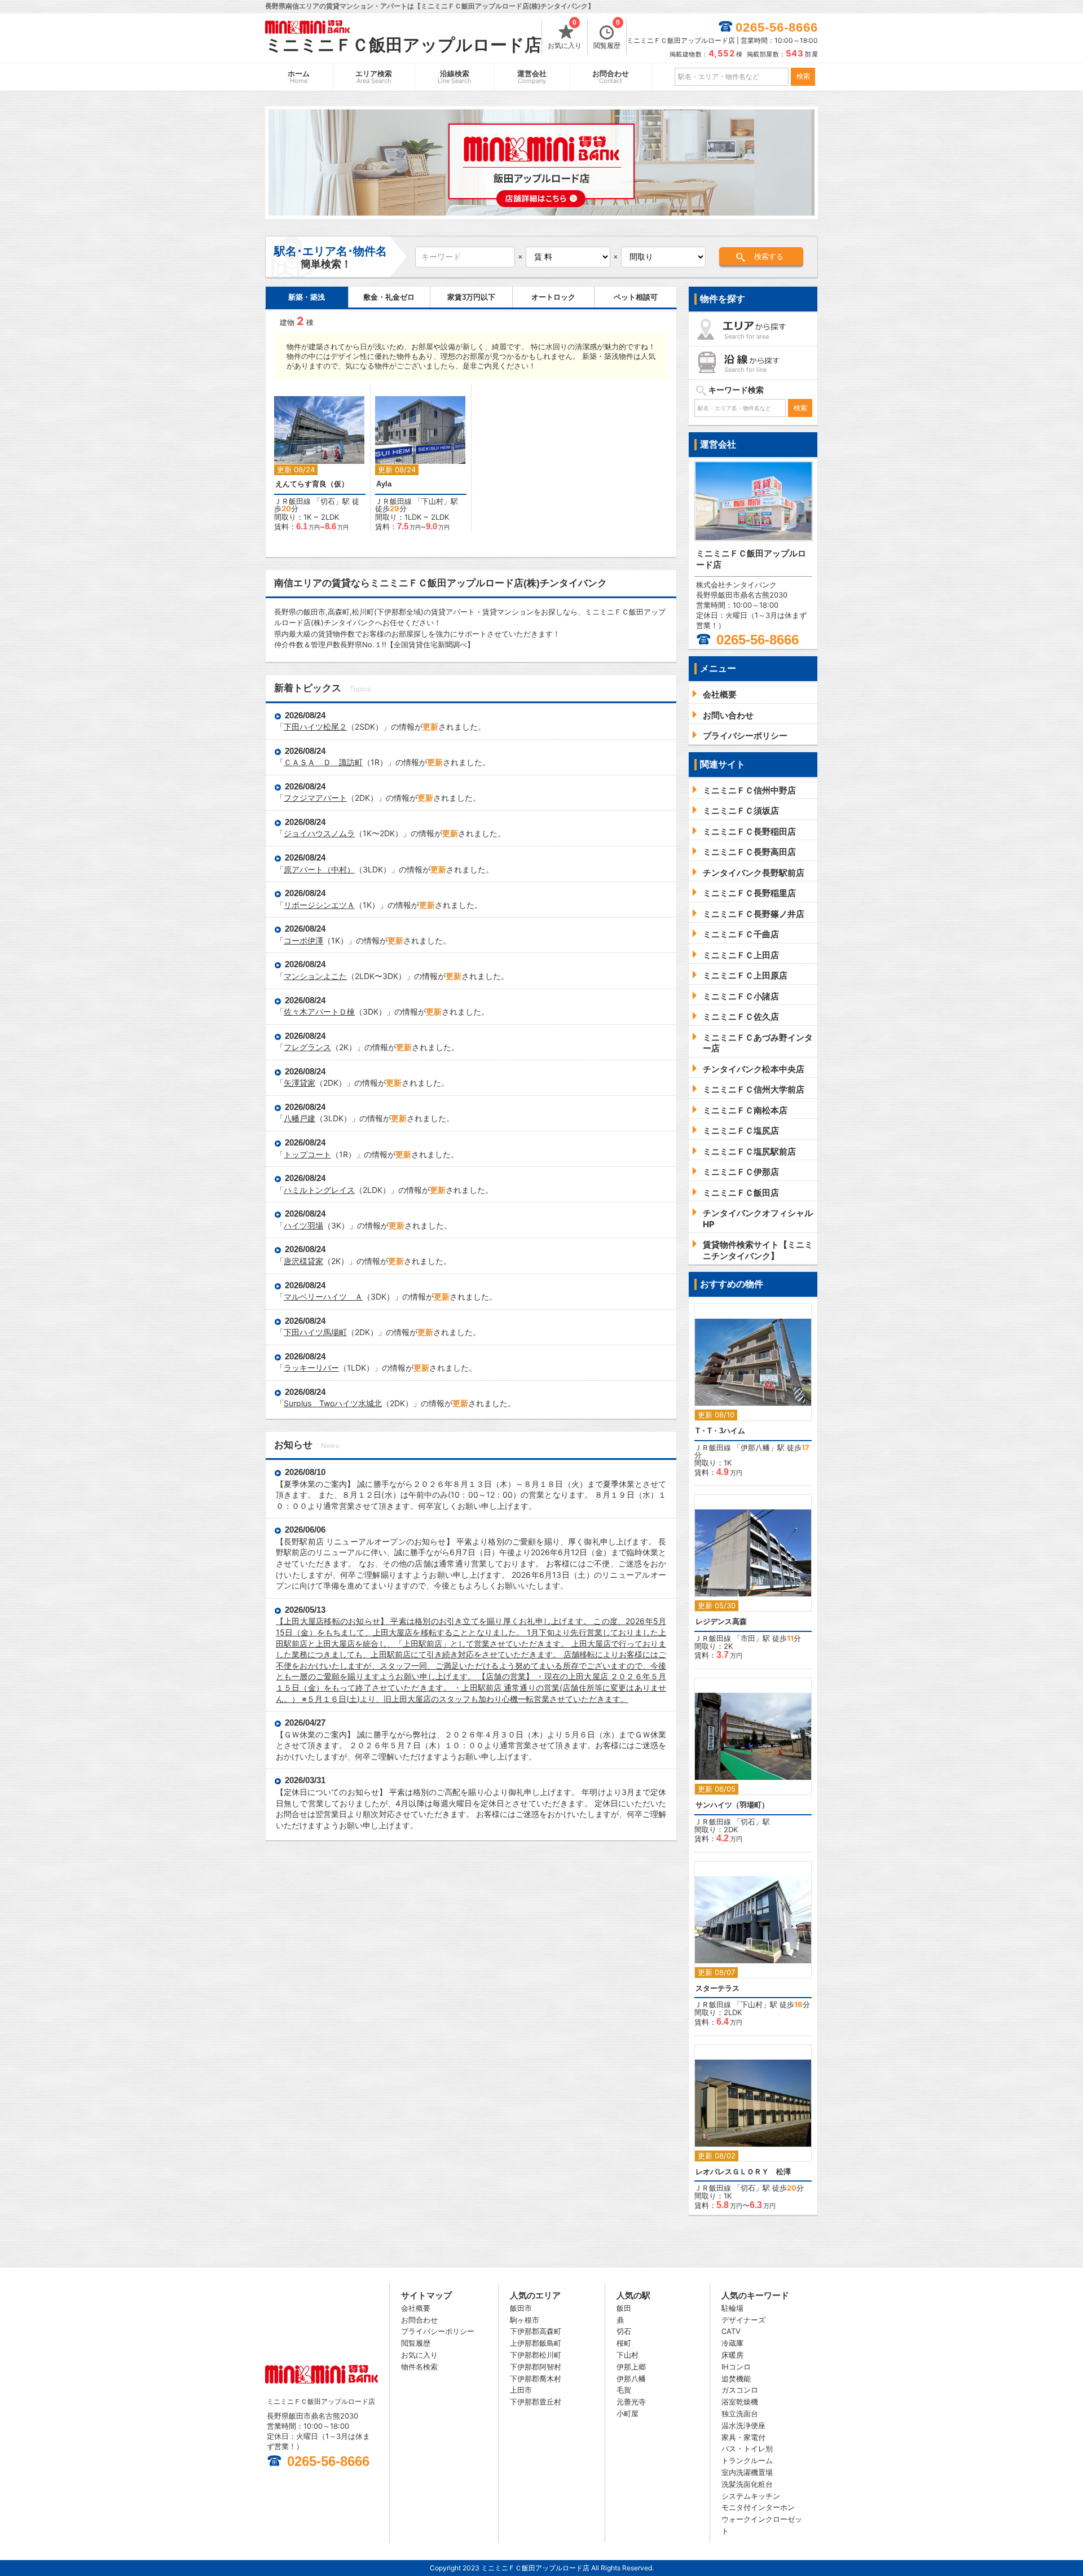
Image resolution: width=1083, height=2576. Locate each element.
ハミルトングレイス (319, 1190)
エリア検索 (374, 77)
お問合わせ (611, 77)
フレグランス (307, 1047)
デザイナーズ (743, 2320)
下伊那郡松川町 (536, 2355)
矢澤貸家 (300, 1083)
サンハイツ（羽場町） (732, 1805)
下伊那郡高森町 (536, 2331)
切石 (328, 501)
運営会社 (532, 77)
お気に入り (565, 35)
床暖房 (732, 2355)
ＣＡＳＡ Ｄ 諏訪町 (323, 762)
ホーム (299, 77)
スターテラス (717, 1988)
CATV (731, 2331)
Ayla (384, 484)
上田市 (521, 2390)
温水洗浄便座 (743, 2425)
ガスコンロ (740, 2390)
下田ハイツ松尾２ (315, 727)
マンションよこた (315, 976)
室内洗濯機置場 (747, 2472)
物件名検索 (419, 2367)
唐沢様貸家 (303, 1261)
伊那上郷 (631, 2367)
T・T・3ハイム (720, 1431)
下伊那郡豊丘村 (536, 2402)
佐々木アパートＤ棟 (319, 1011)
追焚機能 (736, 2378)
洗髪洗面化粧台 (747, 2484)
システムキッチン (751, 2496)
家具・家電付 (743, 2437)
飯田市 (521, 2308)
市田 (748, 1638)
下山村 (432, 501)
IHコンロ (736, 2367)
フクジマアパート (315, 798)
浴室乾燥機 (740, 2402)
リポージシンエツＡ (319, 905)
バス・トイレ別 (747, 2448)
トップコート (307, 1154)
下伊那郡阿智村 (536, 2367)
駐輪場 (732, 2308)
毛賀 (624, 2390)
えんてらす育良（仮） (312, 484)
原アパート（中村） (319, 869)
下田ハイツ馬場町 (315, 1332)
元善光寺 (631, 2402)
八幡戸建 (300, 1118)
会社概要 (416, 2308)
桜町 (624, 2343)
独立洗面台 (740, 2413)
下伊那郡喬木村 (536, 2378)
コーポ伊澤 (303, 940)
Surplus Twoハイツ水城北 (333, 1403)
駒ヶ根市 (525, 2320)
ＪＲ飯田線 (292, 501)
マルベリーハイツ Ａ (323, 1296)
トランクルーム (747, 2460)
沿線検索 (455, 77)
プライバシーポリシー (438, 2331)
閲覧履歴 (607, 35)
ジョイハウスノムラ (319, 833)
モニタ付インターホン (758, 2507)
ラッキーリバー (311, 1368)
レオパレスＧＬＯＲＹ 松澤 (743, 2172)
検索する (769, 256)
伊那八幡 (755, 1447)
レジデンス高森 (721, 1621)
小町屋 (628, 2413)
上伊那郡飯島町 (536, 2343)
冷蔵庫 (732, 2343)
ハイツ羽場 (303, 1225)
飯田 (624, 2308)
